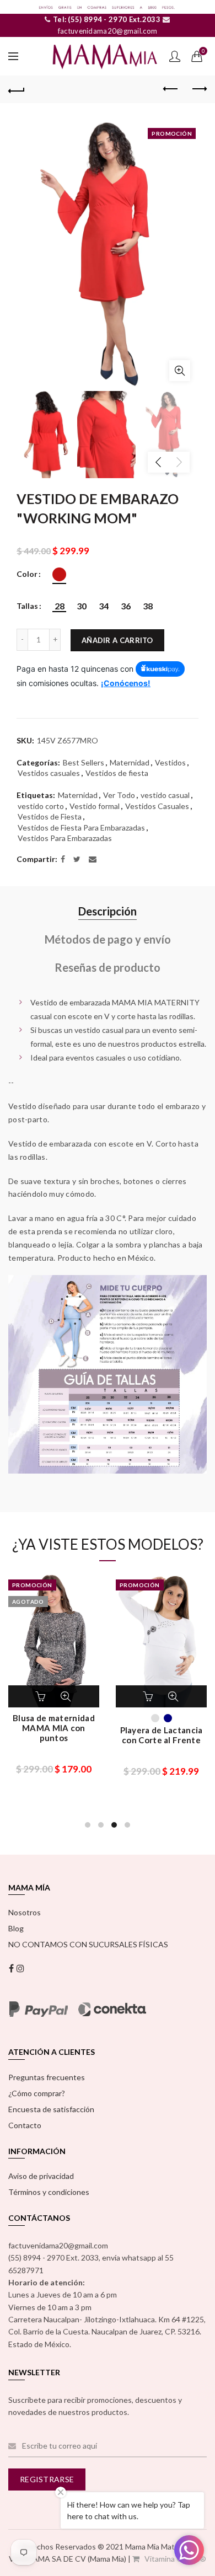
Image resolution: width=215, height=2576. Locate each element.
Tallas (27, 606)
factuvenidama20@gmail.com (108, 31)
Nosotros (25, 1912)
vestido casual (165, 795)
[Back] (17, 89)
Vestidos (170, 762)
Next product (198, 89)
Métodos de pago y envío (108, 939)
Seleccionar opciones (42, 1696)
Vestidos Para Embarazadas (65, 838)
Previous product (171, 89)
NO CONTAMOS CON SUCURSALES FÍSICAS (88, 1944)
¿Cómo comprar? (37, 2093)
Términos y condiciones (49, 2192)
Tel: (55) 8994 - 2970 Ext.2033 (106, 19)
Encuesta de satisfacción (51, 2109)
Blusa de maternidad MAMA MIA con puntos (54, 1728)
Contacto (25, 2125)
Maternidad (130, 762)
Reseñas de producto (108, 967)
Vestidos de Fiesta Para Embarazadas (81, 828)
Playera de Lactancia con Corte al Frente (162, 1735)
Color (27, 574)
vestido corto (41, 806)
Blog (16, 1928)
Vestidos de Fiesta (50, 816)
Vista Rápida (66, 1696)
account (175, 56)
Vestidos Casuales (157, 806)
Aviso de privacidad (41, 2176)
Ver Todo (119, 795)
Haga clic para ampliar (180, 371)
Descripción (108, 911)
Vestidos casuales (49, 773)
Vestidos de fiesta (117, 773)
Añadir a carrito (117, 640)
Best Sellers (84, 762)
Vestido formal (95, 806)
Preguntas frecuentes (47, 2077)
